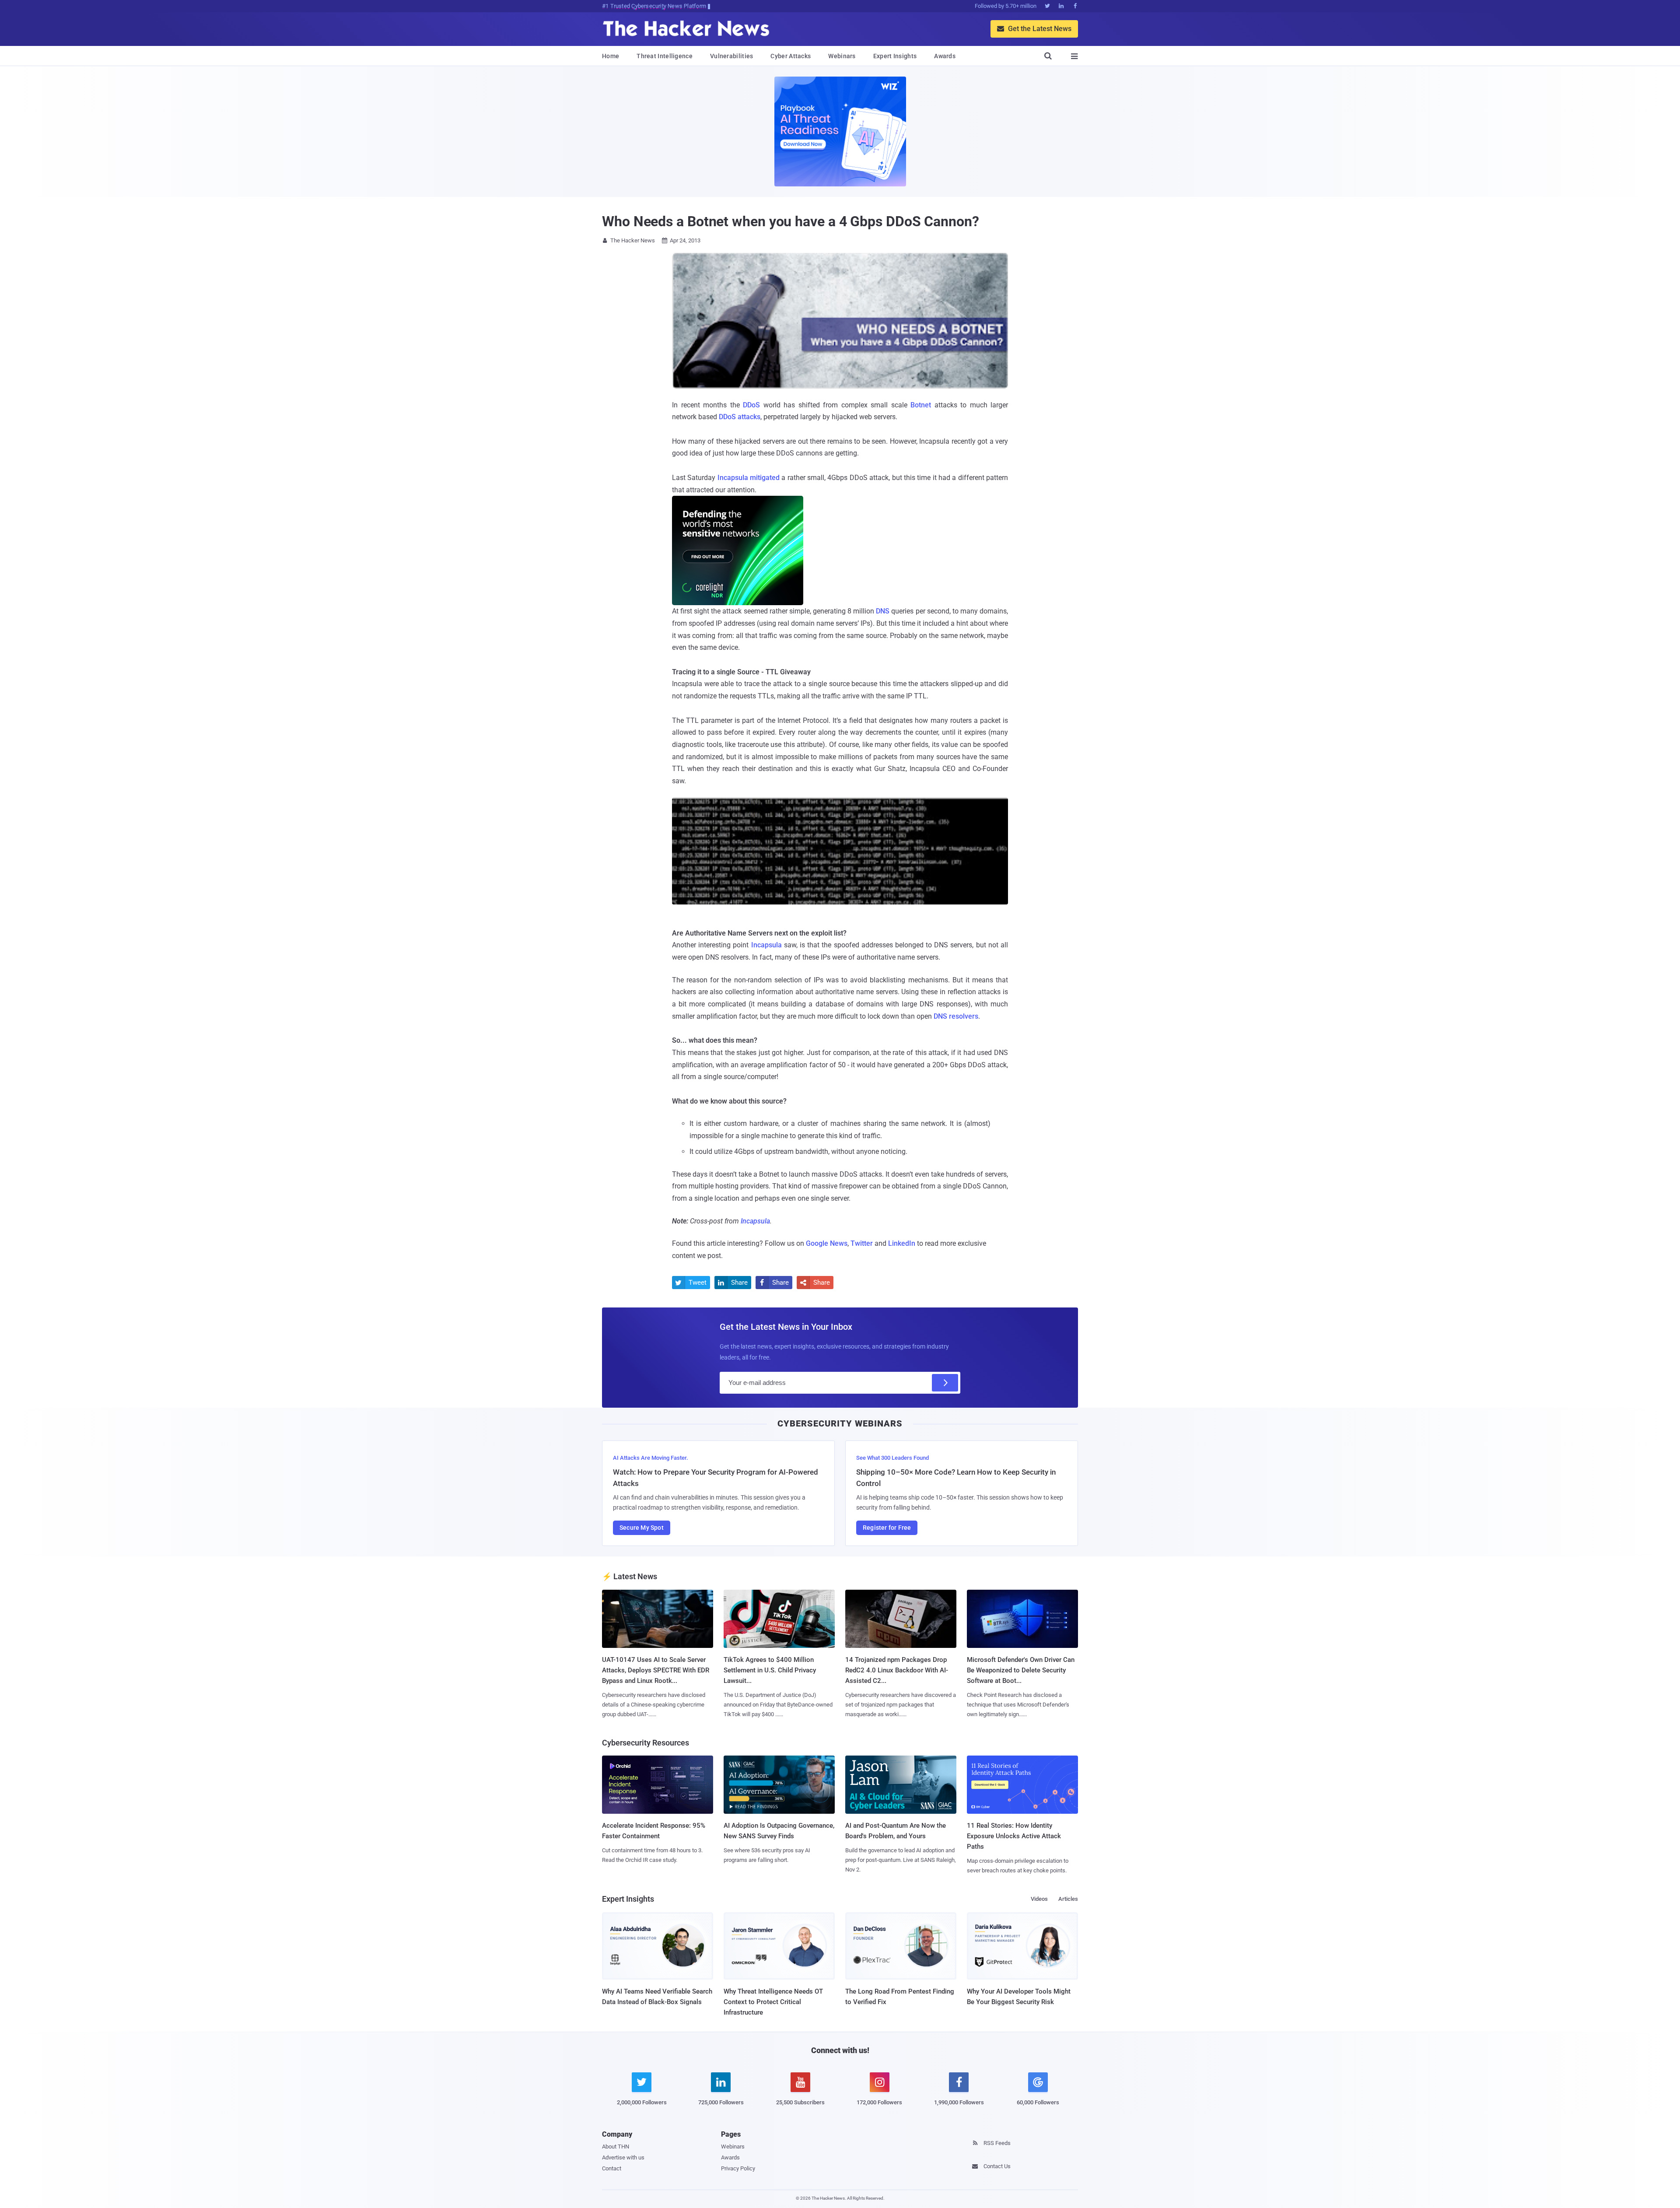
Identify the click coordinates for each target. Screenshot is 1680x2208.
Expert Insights (895, 56)
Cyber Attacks (791, 56)
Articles (1068, 1899)
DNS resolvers (956, 1016)
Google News (827, 1243)
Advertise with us (623, 2157)
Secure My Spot (642, 1528)
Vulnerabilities (732, 56)
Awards (945, 56)
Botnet (921, 405)
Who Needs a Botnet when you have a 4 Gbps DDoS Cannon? (791, 221)
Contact (612, 2168)
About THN (616, 2147)
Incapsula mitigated (749, 478)
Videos (1039, 1899)
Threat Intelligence (665, 56)
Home (611, 56)
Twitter (862, 1243)
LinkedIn (902, 1243)
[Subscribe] (945, 1383)
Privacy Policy (738, 2168)
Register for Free (887, 1528)
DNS (883, 611)
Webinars (842, 56)
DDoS (751, 405)
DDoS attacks (740, 417)
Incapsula (766, 945)
